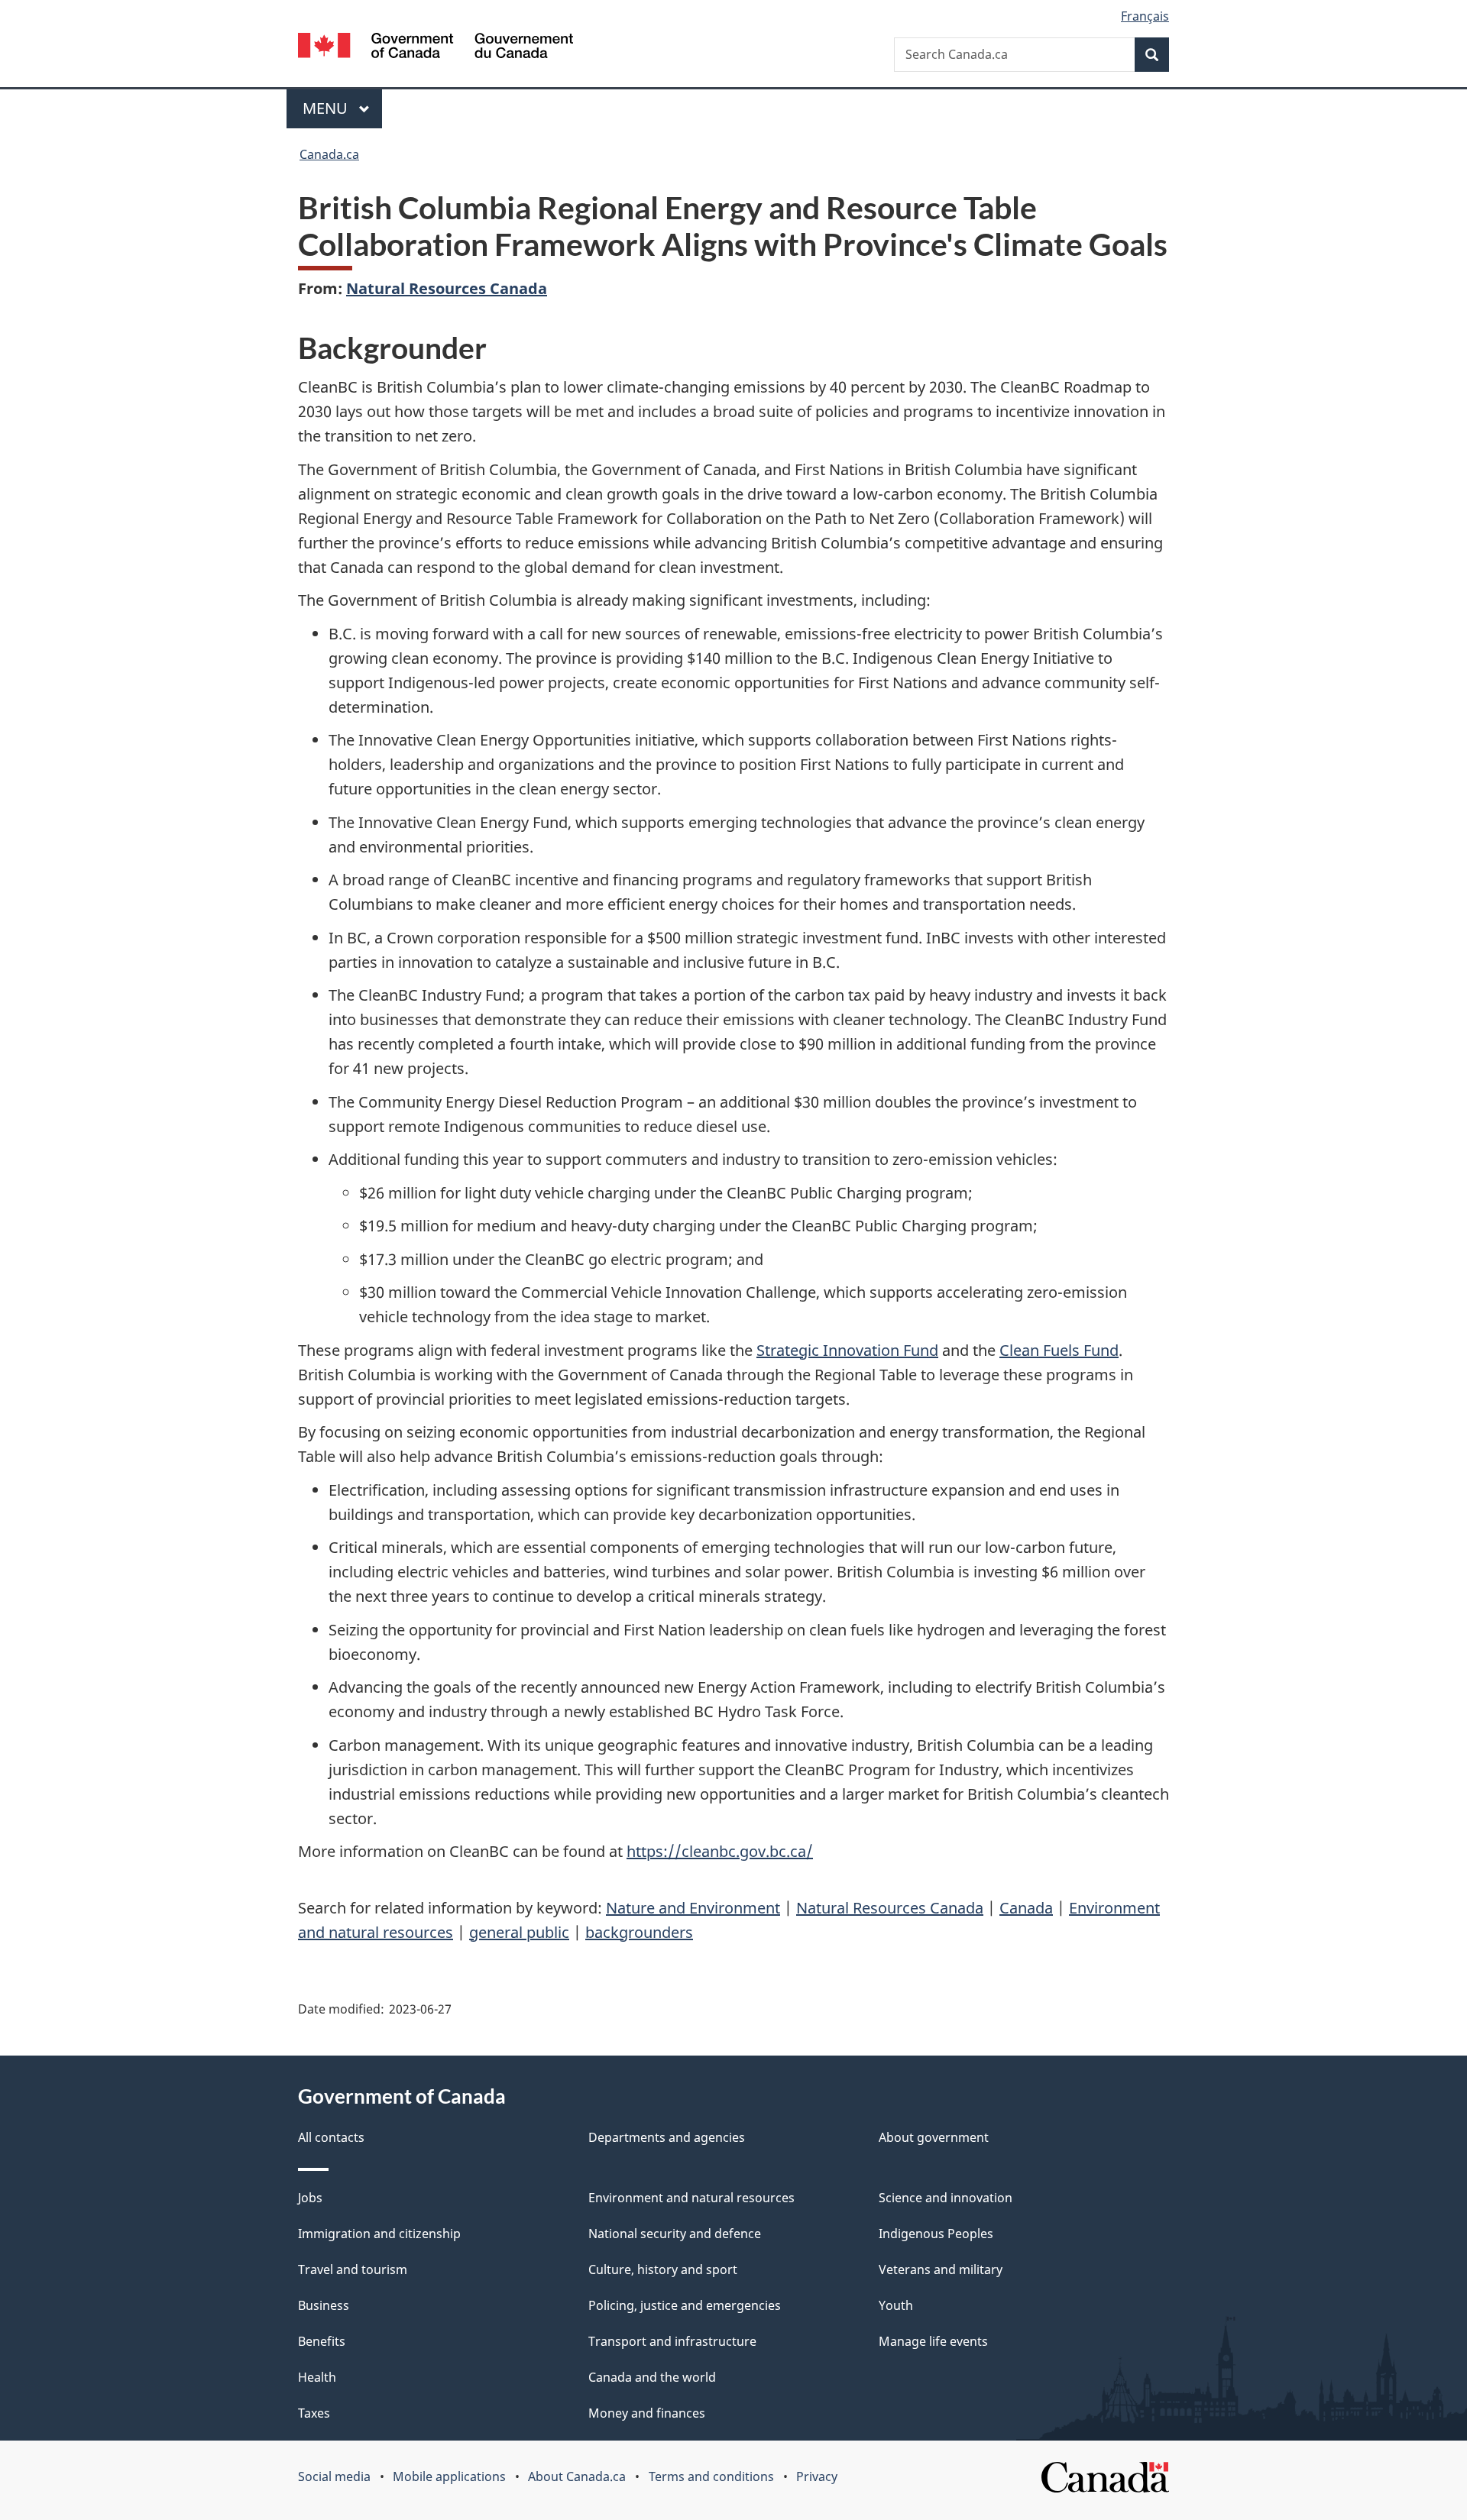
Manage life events (933, 2341)
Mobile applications (449, 2476)
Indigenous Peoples (936, 2234)
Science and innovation (946, 2198)
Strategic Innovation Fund (847, 1350)
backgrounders (639, 1932)
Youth (896, 2305)
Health (317, 2377)
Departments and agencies (667, 2137)
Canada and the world (652, 2377)
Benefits (322, 2341)
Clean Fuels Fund (1059, 1350)
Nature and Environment (693, 1908)
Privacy (817, 2476)
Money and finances (647, 2413)
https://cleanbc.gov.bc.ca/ (720, 1851)
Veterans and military (941, 2269)
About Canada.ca (577, 2476)
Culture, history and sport (663, 2269)
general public (519, 1932)
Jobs (310, 2198)
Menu (327, 108)
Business (324, 2305)
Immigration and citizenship (379, 2234)
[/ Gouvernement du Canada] (436, 48)
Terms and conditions (711, 2476)
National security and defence (675, 2234)
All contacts (331, 2137)
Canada (1026, 1908)
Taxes (314, 2413)
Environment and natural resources (691, 2198)
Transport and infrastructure (672, 2341)
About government (934, 2137)
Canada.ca (329, 154)
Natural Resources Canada (447, 288)
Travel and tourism (353, 2269)
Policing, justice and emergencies (685, 2305)
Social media (334, 2476)
